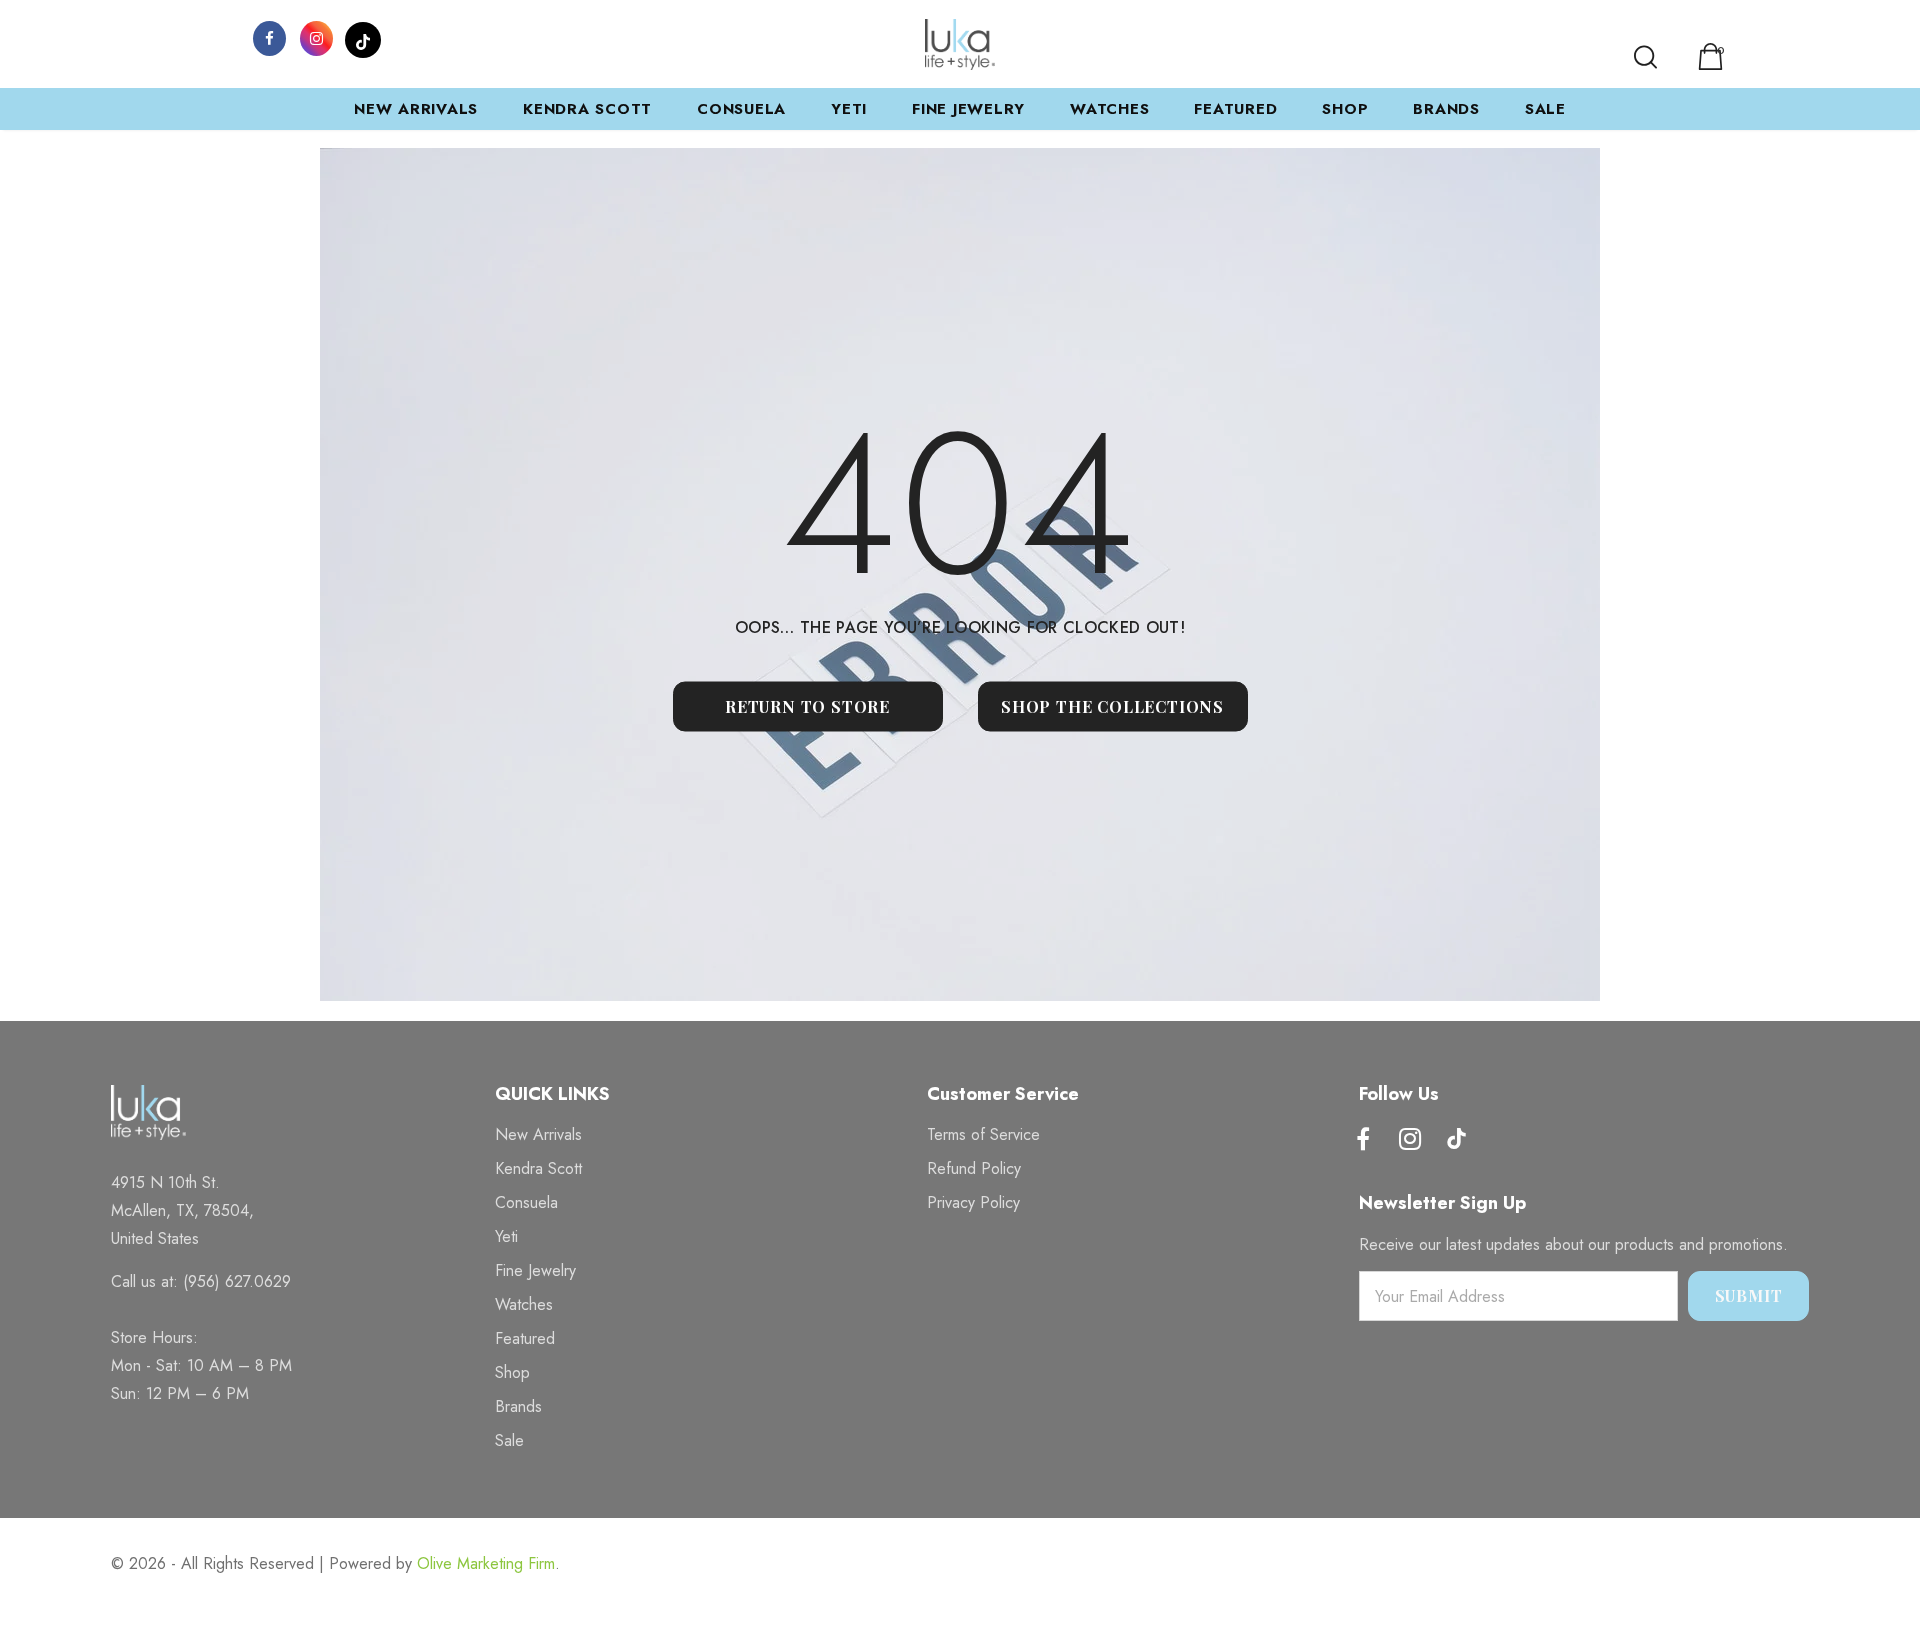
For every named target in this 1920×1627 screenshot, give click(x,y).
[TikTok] (363, 37)
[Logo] (960, 44)
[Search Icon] (1645, 57)
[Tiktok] (1457, 1141)
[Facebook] (269, 37)
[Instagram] (316, 37)
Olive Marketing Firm (486, 1563)
